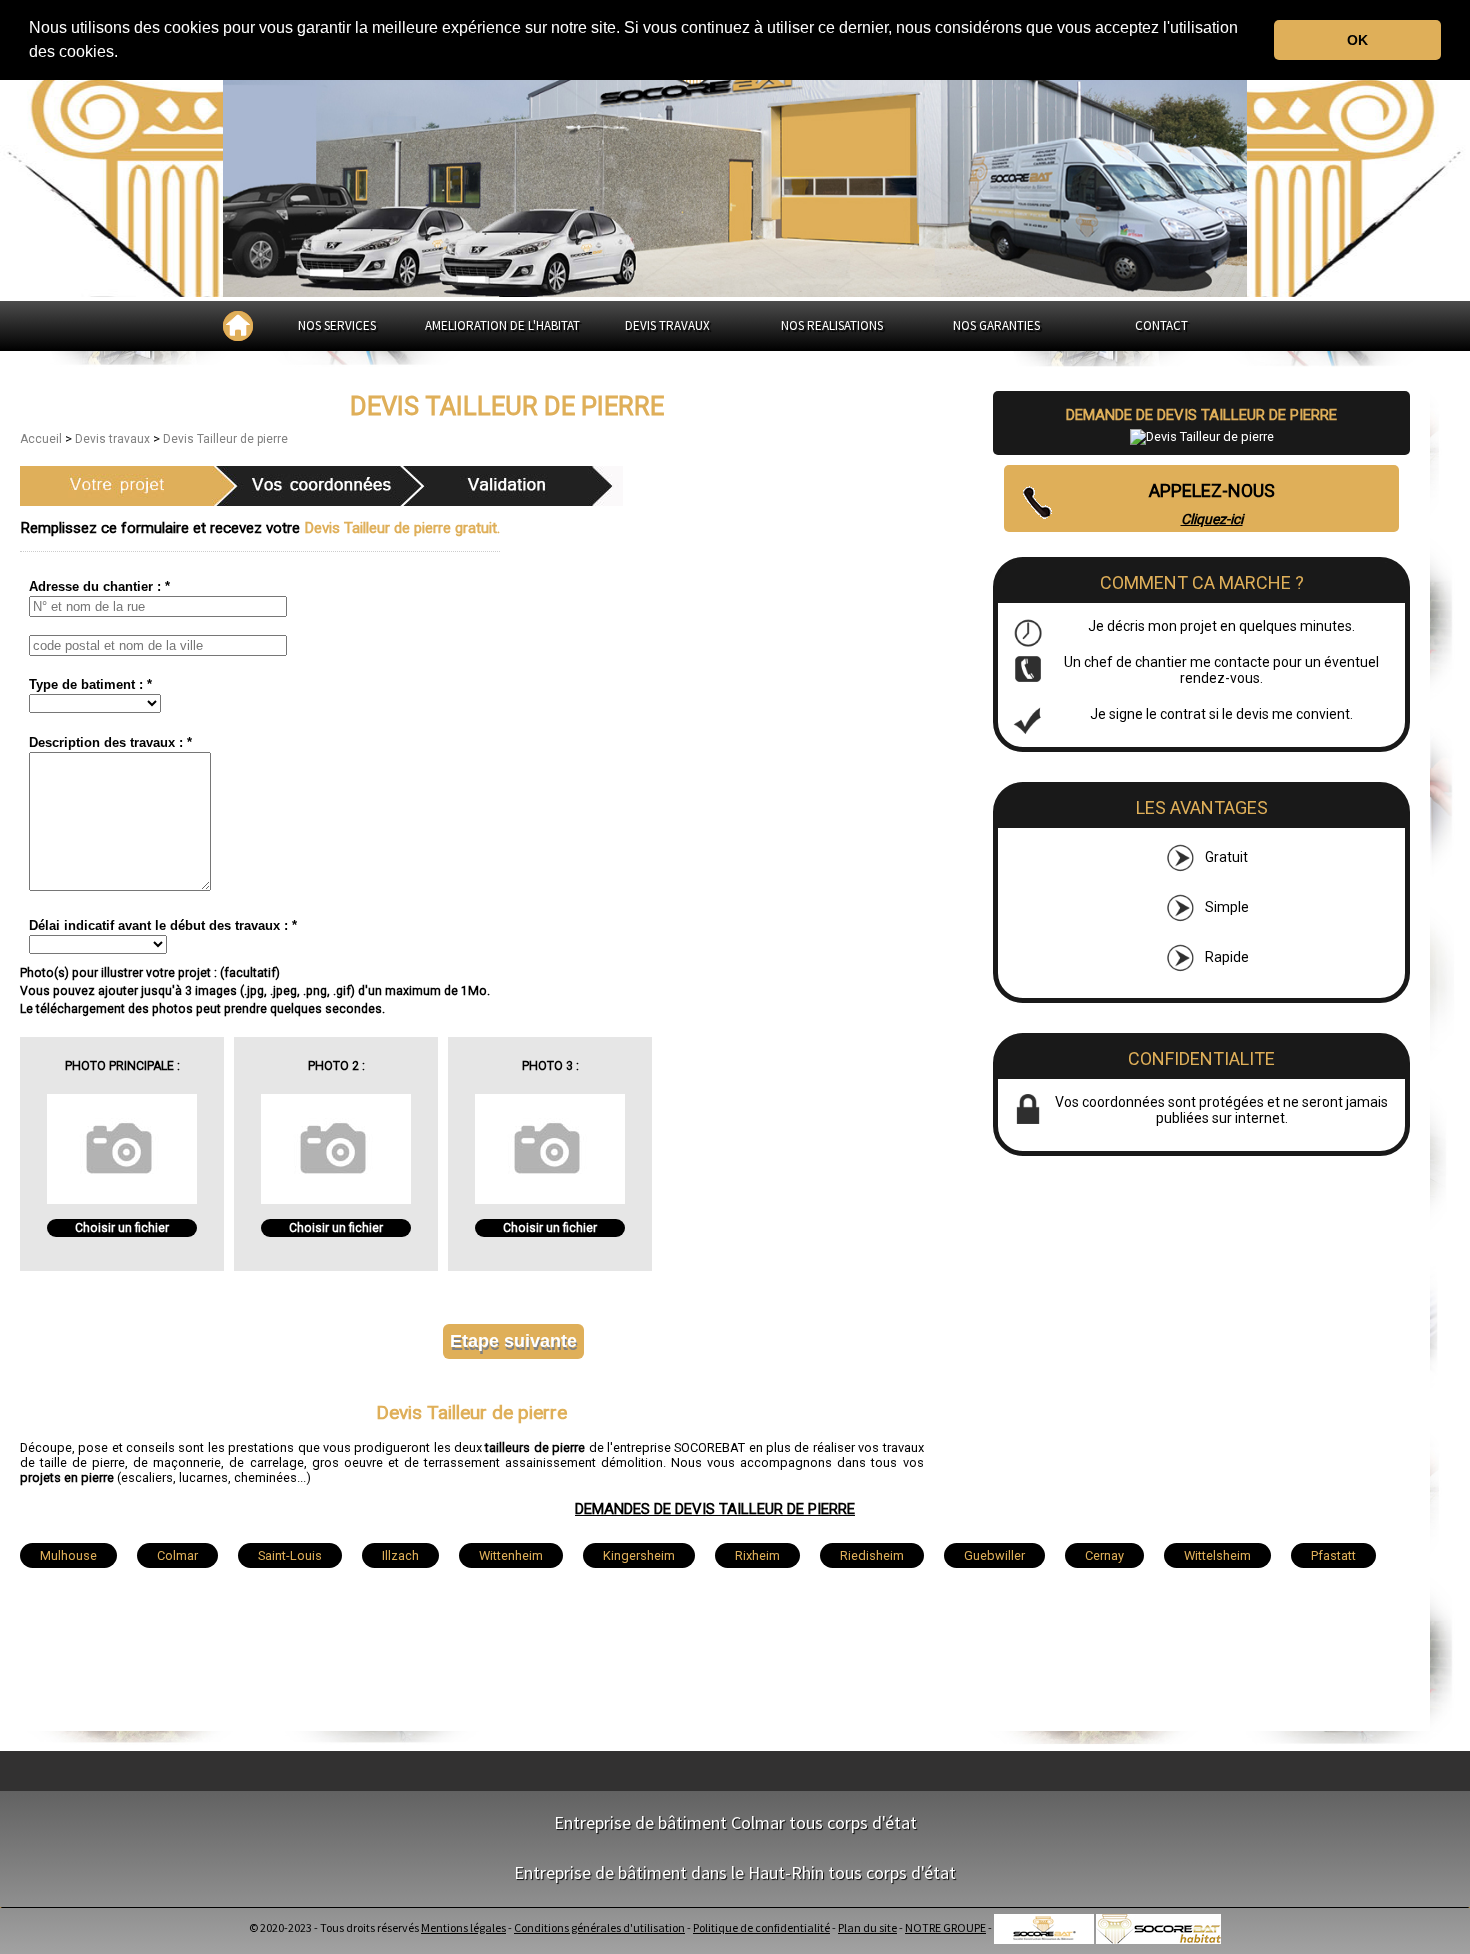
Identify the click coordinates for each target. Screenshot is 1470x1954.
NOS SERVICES (337, 325)
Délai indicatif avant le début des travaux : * (163, 925)
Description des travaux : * (110, 742)
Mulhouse (68, 1555)
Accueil (42, 439)
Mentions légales (463, 1927)
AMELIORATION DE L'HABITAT (502, 325)
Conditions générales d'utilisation (599, 1927)
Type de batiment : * (90, 684)
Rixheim (757, 1555)
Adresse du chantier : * (99, 586)
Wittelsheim (1217, 1555)
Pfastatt (1333, 1555)
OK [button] (1357, 40)
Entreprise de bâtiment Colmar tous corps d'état (735, 1822)
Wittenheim (511, 1555)
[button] (125, 54)
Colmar (177, 1555)
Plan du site (867, 1927)
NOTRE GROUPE (945, 1927)
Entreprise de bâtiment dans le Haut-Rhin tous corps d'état (735, 1872)
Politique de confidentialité (761, 1927)
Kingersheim (639, 1555)
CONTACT (1161, 325)
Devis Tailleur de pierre (225, 439)
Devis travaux (114, 439)
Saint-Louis (290, 1555)
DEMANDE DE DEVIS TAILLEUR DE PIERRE (1201, 415)
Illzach (400, 1555)
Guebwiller (994, 1555)
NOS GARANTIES (996, 325)
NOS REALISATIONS (832, 325)
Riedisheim (872, 1555)
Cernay (1104, 1555)
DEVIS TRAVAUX (667, 325)
